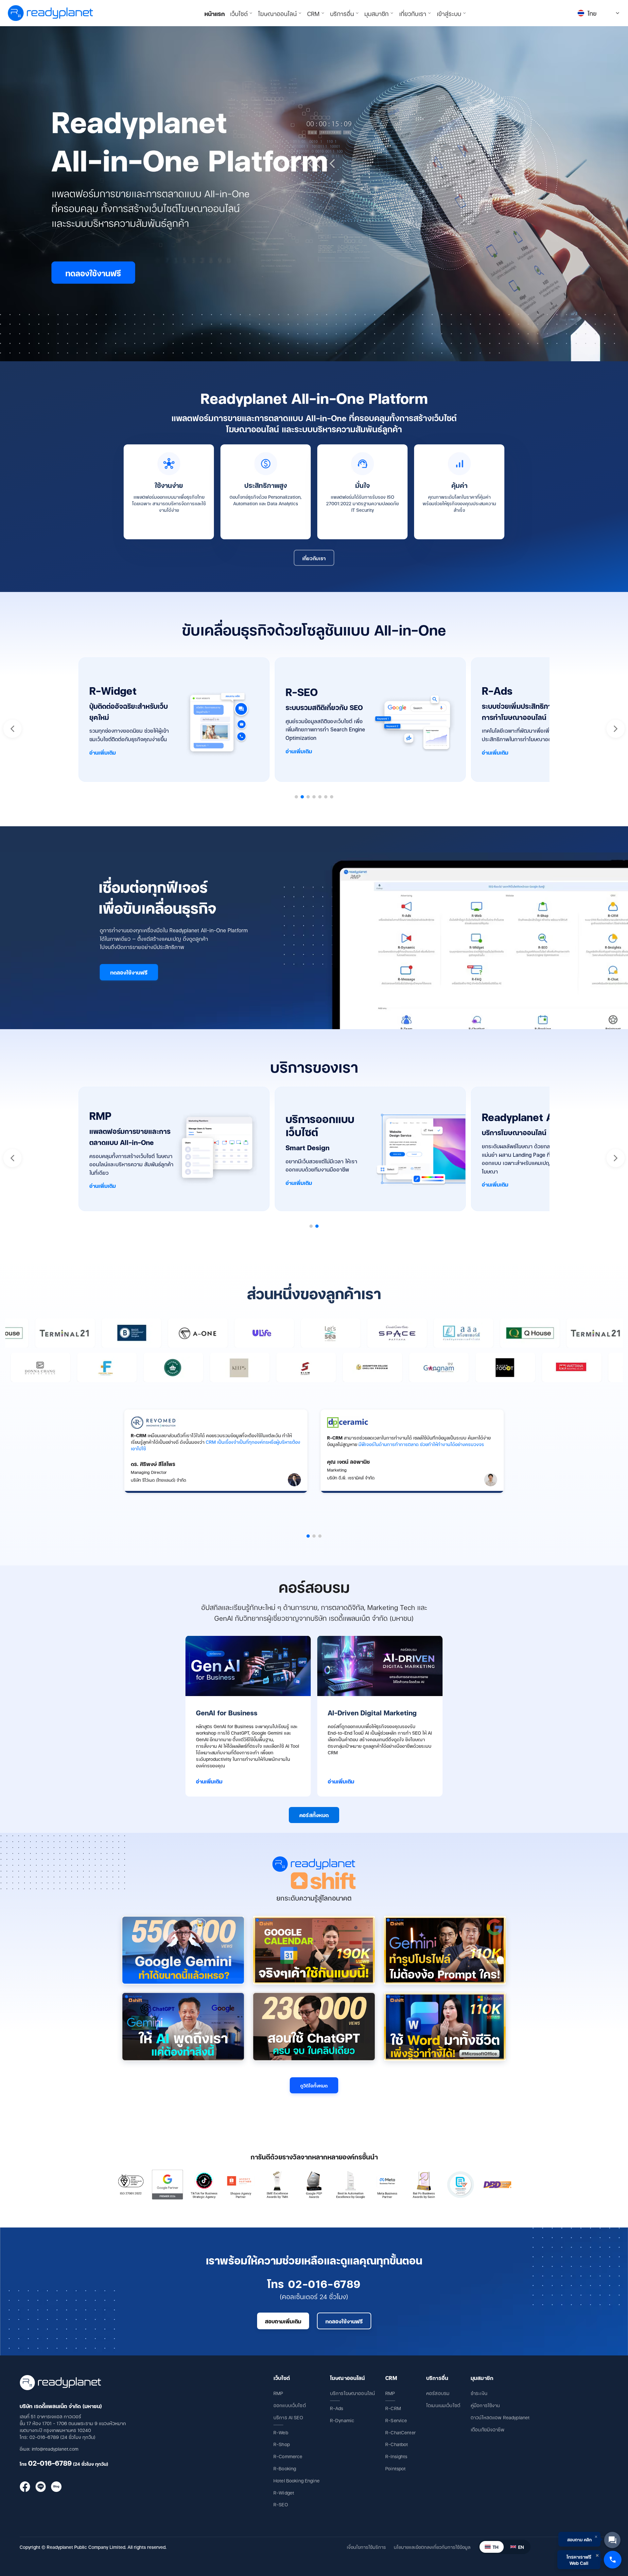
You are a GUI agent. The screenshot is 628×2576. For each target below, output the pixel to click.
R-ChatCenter (401, 2432)
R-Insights (396, 2456)
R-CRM (393, 2408)
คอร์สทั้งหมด (314, 1815)
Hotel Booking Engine (297, 2480)
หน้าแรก (215, 13)
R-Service (396, 2420)
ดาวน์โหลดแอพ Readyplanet (500, 2417)
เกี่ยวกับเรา (314, 558)
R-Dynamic (342, 2420)
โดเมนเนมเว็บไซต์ (443, 2405)
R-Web (281, 2432)
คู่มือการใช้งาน (485, 2405)
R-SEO (281, 2504)
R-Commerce (288, 2456)
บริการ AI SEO (288, 2417)
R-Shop (282, 2444)
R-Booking (285, 2468)
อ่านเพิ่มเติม (103, 752)
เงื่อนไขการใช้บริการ (366, 2547)
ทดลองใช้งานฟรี (129, 972)
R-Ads (337, 2408)
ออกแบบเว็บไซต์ (290, 2405)
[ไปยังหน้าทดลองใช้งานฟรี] (314, 194)
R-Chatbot (397, 2444)
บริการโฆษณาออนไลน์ (352, 2393)
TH (496, 2547)
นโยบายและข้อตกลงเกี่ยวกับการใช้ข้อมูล (432, 2547)
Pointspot (395, 2468)
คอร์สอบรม (438, 2393)
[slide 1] (308, 1536)
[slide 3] (320, 1536)
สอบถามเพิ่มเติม (283, 2321)
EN (521, 2547)
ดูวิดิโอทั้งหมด (314, 2085)
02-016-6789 (50, 2463)
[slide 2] (314, 1536)
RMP (278, 2393)
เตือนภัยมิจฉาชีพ (488, 2429)
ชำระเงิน (479, 2393)
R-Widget (284, 2492)
